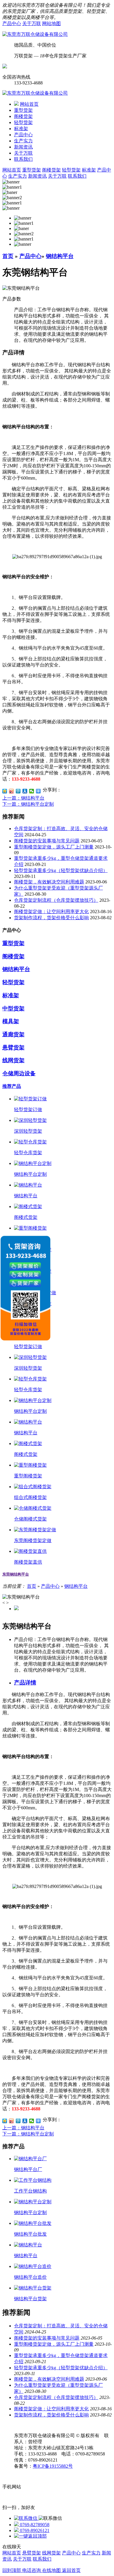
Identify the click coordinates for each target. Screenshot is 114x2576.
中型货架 (13, 1008)
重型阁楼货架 (28, 1476)
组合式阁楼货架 (30, 1497)
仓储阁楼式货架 (30, 1519)
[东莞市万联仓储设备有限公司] (35, 34)
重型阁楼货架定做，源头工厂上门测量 (54, 847)
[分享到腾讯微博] (18, 791)
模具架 (11, 1021)
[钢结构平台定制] (33, 1163)
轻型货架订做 (28, 1110)
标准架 (21, 129)
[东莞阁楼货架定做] (35, 1530)
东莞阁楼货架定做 (33, 1540)
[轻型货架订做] (30, 1099)
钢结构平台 (60, 256)
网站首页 (29, 104)
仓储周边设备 (19, 1073)
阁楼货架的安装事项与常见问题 (47, 841)
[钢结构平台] (28, 1185)
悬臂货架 (13, 1047)
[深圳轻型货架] (30, 1120)
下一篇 (28, 804)
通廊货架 (13, 1034)
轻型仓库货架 (28, 1153)
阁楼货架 (23, 116)
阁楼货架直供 (28, 1562)
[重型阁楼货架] (30, 1228)
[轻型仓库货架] (30, 1142)
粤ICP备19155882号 (53, 2466)
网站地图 (51, 23)
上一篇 (23, 798)
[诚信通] (5, 67)
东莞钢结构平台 (16, 1574)
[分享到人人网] (25, 791)
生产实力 (23, 141)
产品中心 (12, 23)
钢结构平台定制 (30, 1174)
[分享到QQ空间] (5, 791)
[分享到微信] (32, 791)
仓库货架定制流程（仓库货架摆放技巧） (56, 900)
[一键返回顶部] (30, 2536)
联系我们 (23, 159)
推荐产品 (12, 1086)
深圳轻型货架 (28, 1131)
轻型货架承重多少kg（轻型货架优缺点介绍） (61, 870)
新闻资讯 (23, 147)
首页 (8, 256)
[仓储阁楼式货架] (33, 1508)
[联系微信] (26, 2518)
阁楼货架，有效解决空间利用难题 (49, 882)
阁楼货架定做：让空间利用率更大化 (51, 912)
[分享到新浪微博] (12, 791)
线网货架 (13, 1060)
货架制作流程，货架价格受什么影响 (51, 918)
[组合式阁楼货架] (33, 1487)
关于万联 (32, 23)
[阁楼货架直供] (30, 1551)
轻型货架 (23, 122)
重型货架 (23, 110)
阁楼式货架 (26, 1217)
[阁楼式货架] (28, 1206)
